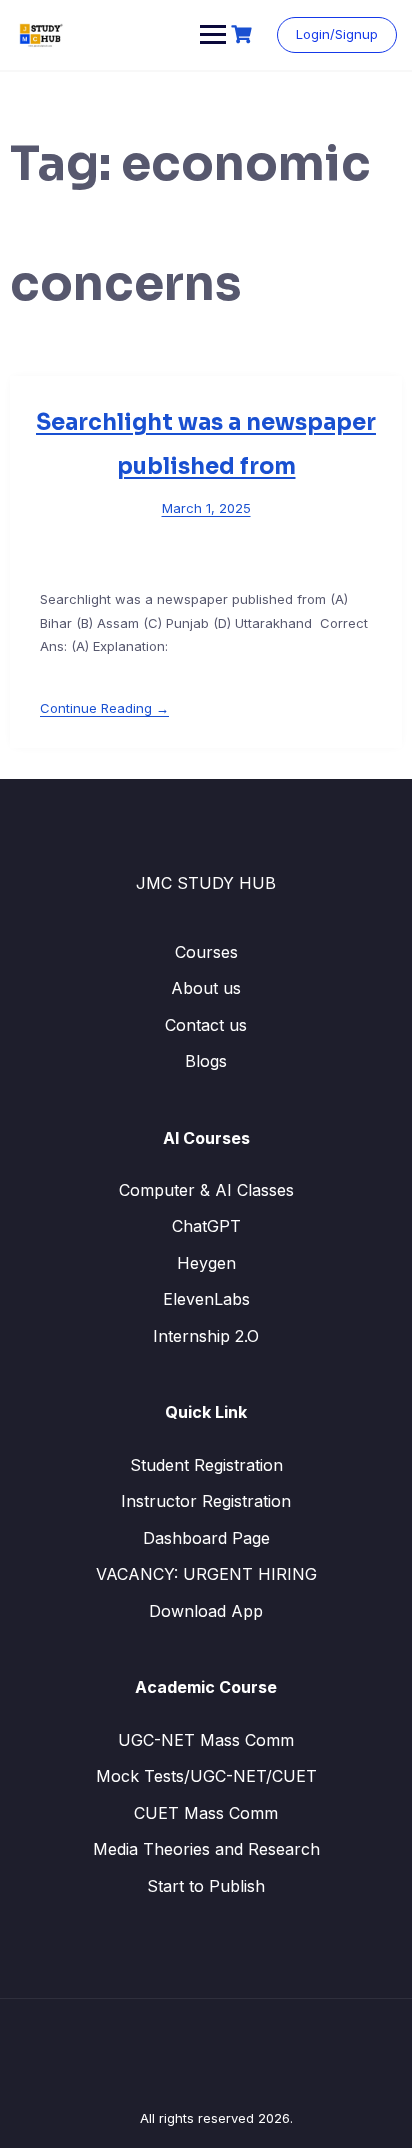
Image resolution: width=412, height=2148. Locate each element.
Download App (206, 1611)
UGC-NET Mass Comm (206, 1740)
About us (206, 988)
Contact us (206, 1025)
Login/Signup (337, 34)
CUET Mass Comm (206, 1813)
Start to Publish (206, 1886)
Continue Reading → (104, 708)
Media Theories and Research (206, 1849)
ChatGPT (206, 1226)
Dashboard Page (206, 1538)
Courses (206, 952)
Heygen (206, 1263)
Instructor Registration (206, 1501)
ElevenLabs (206, 1299)
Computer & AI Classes (206, 1190)
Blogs (206, 1061)
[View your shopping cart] (244, 34)
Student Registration (206, 1465)
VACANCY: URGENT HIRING (206, 1574)
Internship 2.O (206, 1336)
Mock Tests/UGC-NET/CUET (206, 1776)
